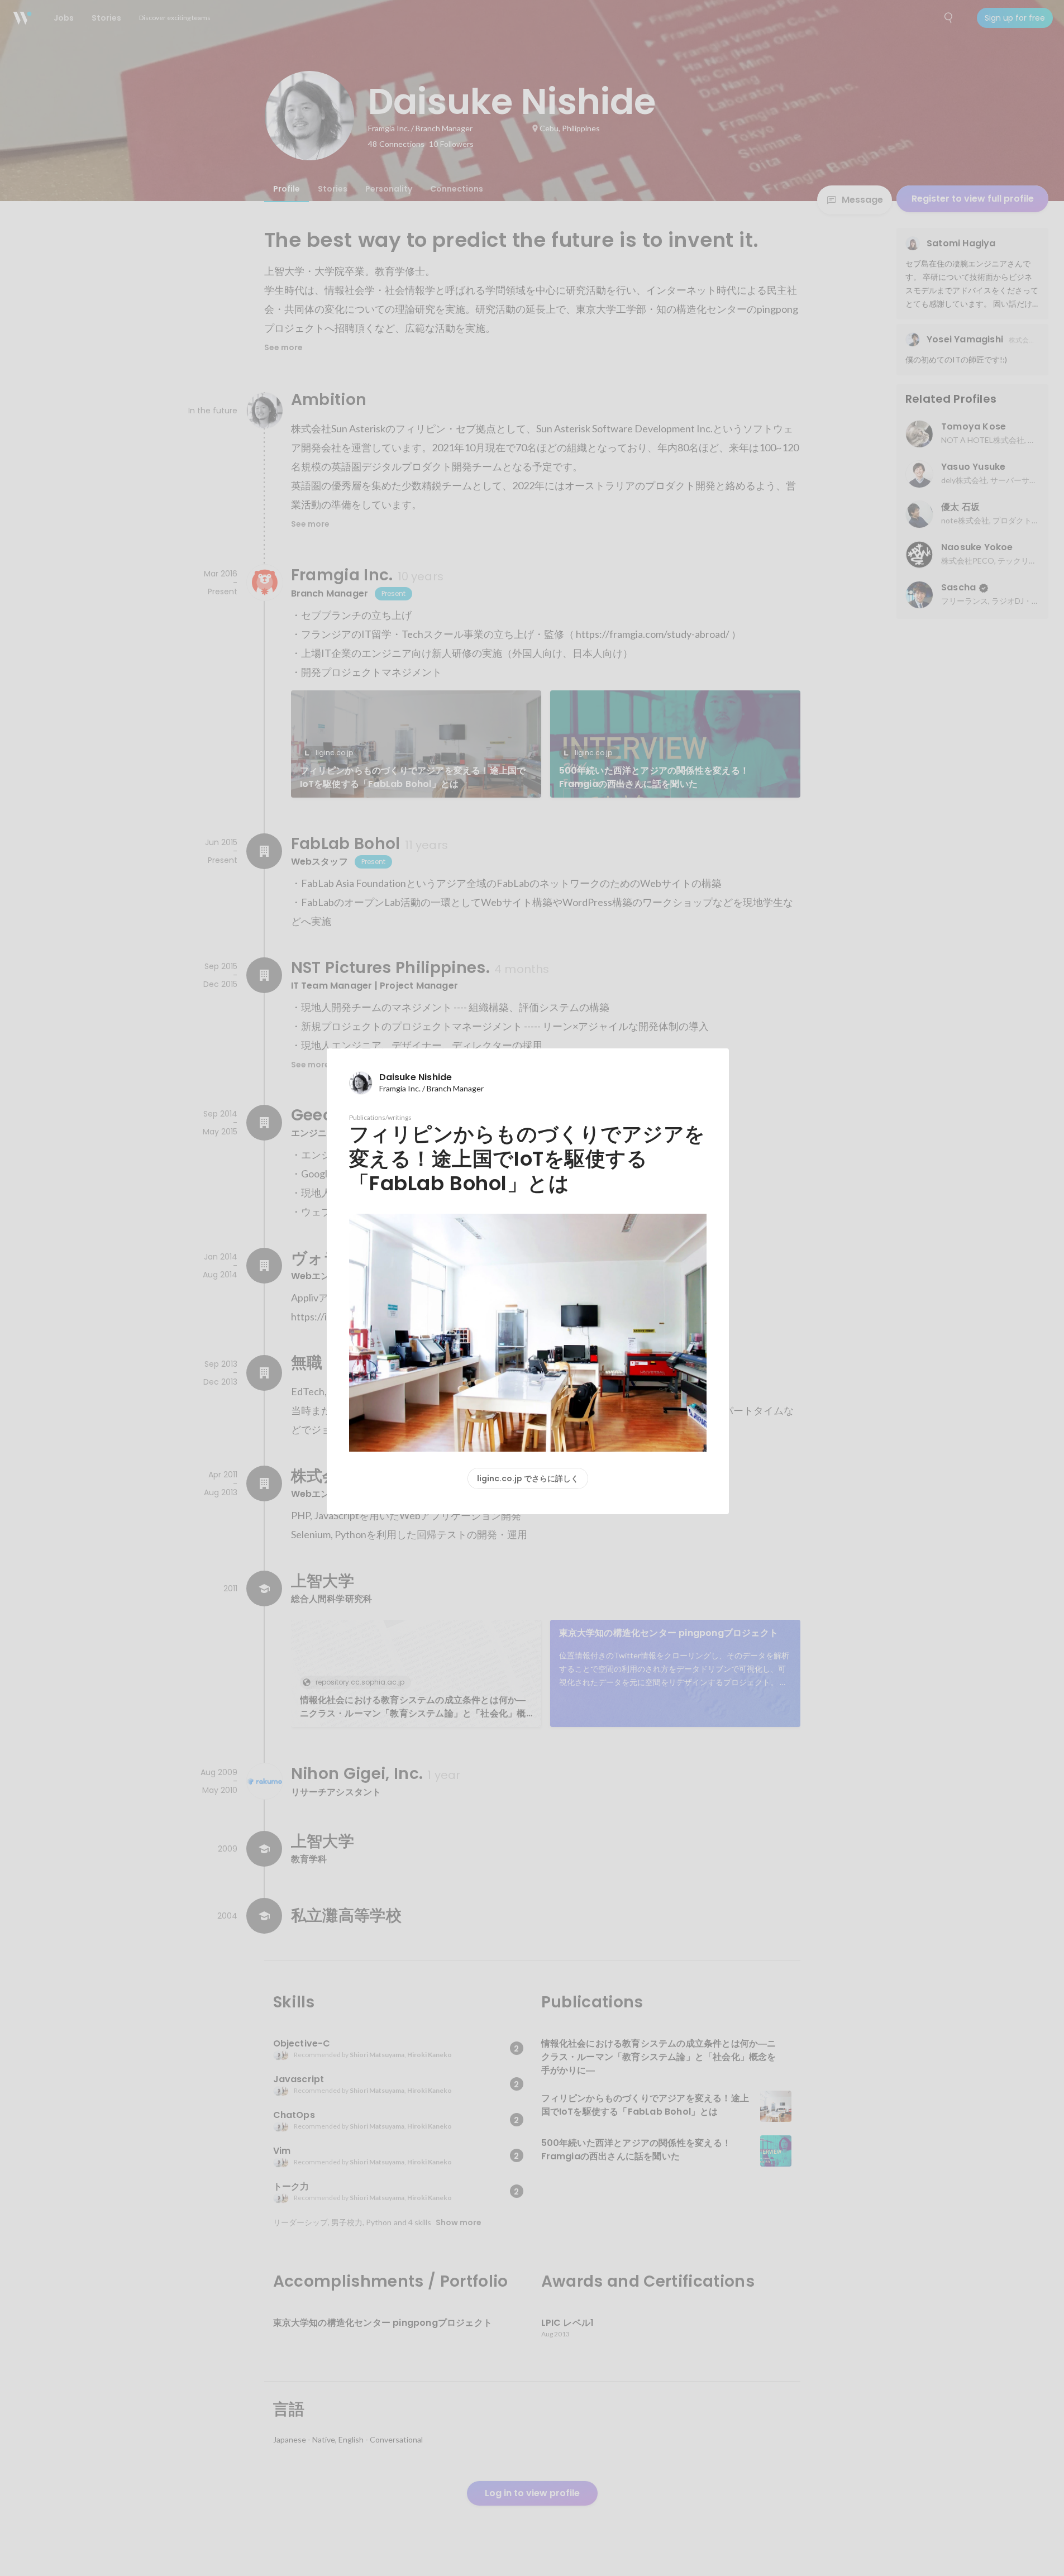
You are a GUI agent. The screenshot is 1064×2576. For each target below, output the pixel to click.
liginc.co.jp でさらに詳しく (528, 1478)
